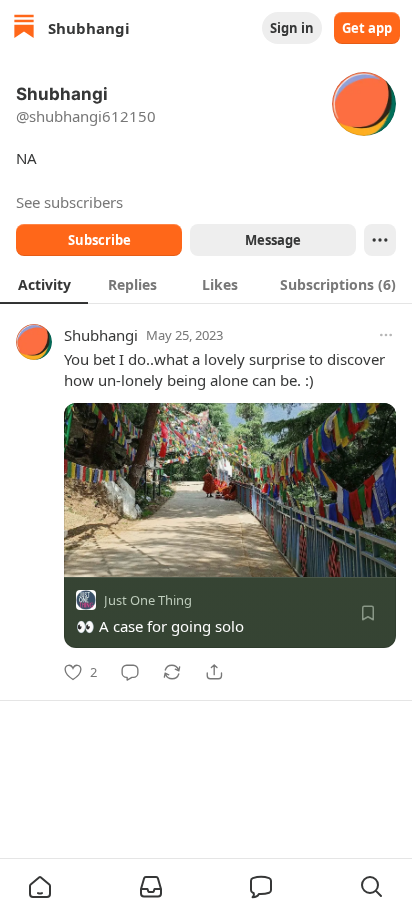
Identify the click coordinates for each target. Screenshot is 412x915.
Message (273, 240)
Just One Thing (148, 600)
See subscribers (69, 202)
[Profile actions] (380, 240)
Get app (367, 28)
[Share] (214, 672)
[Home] (24, 28)
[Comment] (130, 672)
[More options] (386, 335)
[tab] (44, 284)
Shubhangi (101, 335)
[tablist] (206, 284)
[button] (40, 887)
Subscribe (99, 240)
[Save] (368, 613)
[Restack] (172, 672)
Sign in (292, 28)
